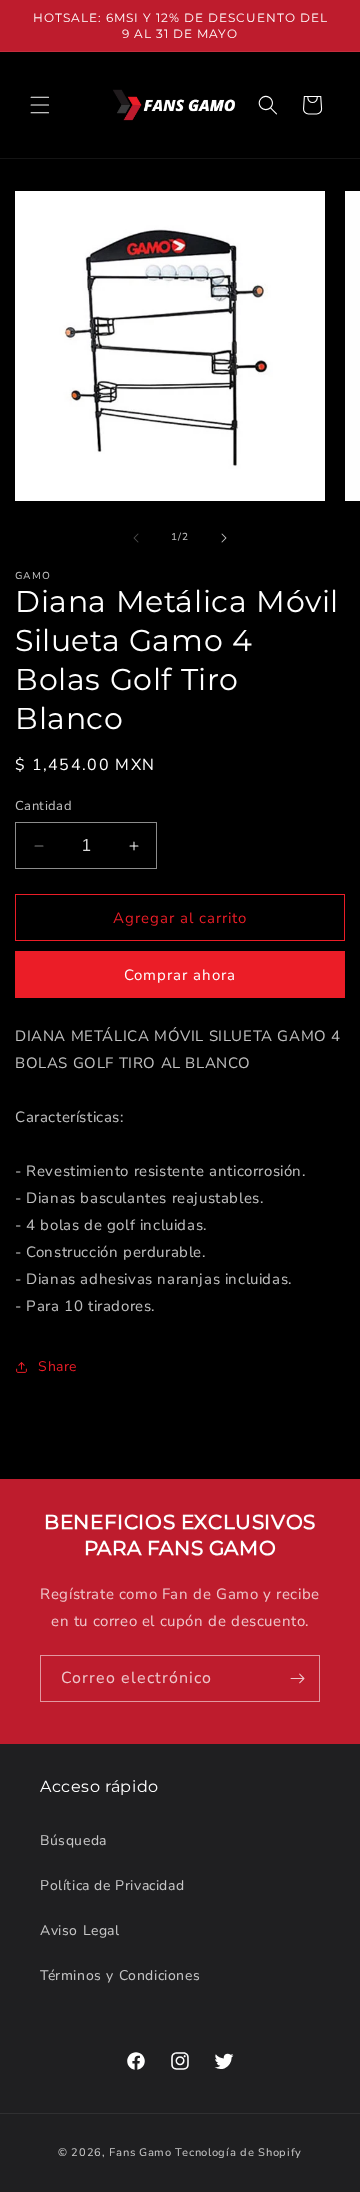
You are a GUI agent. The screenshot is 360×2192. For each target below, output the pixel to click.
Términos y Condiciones (120, 1975)
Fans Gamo (140, 2152)
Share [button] (57, 1366)
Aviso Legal (80, 1930)
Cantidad (43, 806)
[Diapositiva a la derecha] (224, 538)
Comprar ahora (180, 975)
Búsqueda (73, 1840)
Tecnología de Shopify (238, 2152)
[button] (40, 105)
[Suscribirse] (297, 1678)
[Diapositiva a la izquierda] (136, 538)
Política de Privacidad (112, 1885)
